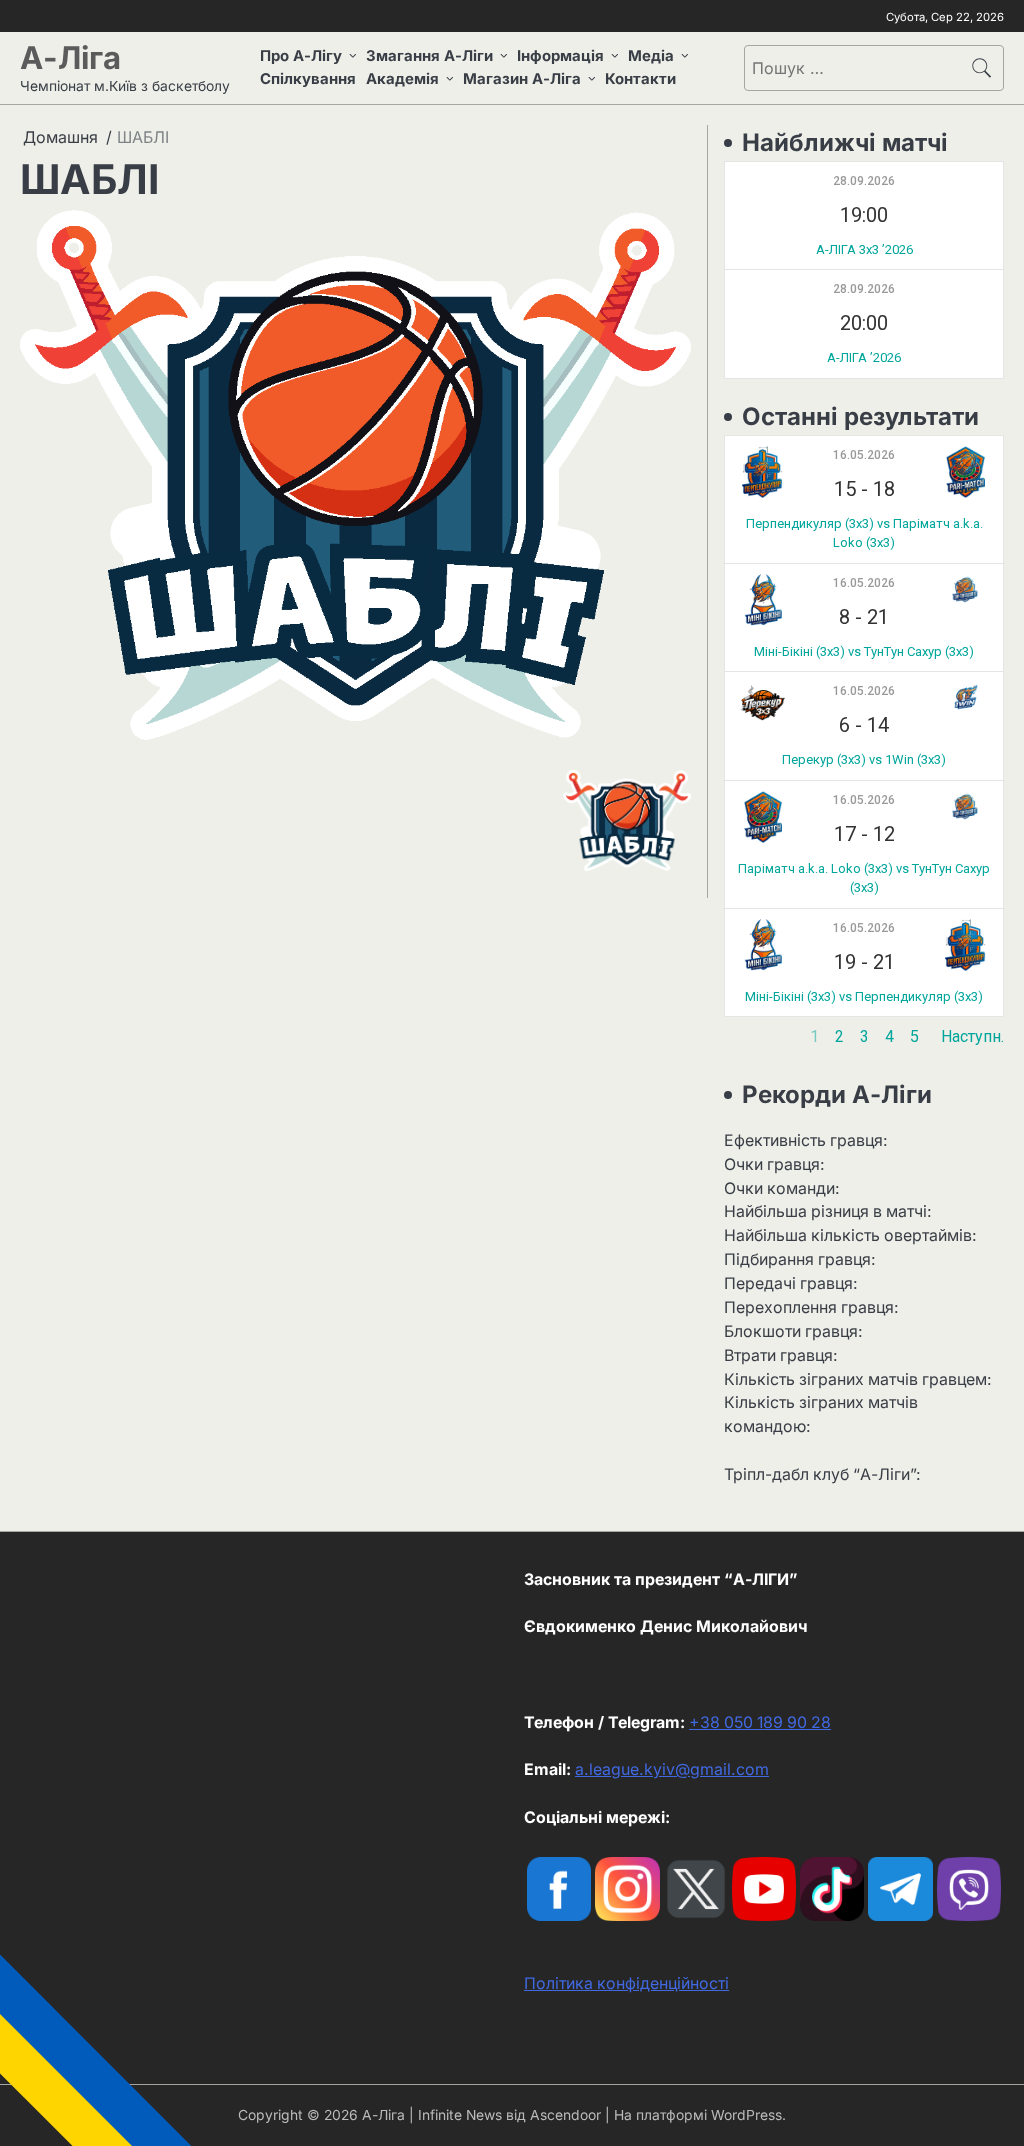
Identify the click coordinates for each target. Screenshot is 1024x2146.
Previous (755, 1036)
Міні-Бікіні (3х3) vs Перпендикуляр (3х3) (864, 996)
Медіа (651, 56)
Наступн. (972, 1036)
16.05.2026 (864, 455)
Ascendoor (565, 2115)
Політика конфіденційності (626, 1983)
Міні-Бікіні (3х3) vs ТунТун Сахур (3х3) (864, 651)
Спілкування (308, 79)
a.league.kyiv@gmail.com (672, 1769)
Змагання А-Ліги (429, 56)
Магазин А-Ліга (522, 79)
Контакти (640, 79)
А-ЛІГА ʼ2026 (864, 357)
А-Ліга (70, 58)
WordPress (746, 2115)
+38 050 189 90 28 (760, 1722)
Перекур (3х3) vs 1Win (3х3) (864, 759)
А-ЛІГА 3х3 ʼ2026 (864, 249)
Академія (402, 79)
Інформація (560, 56)
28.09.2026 (864, 181)
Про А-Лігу (301, 56)
